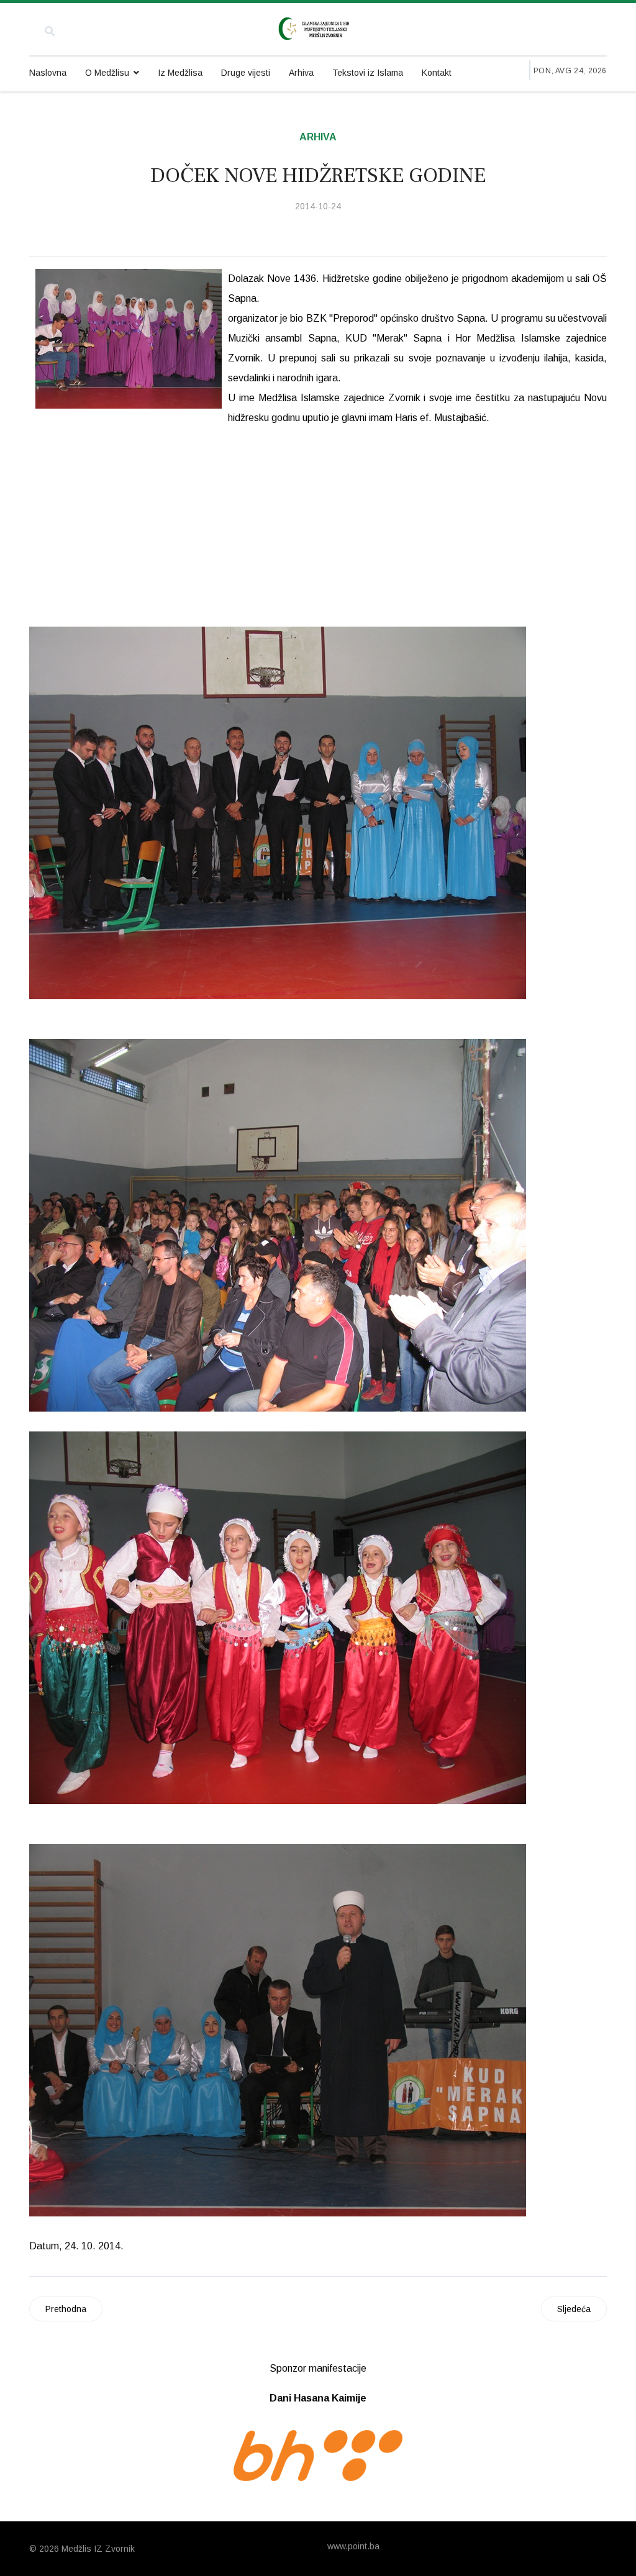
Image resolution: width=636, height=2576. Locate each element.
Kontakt (437, 73)
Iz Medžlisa (180, 73)
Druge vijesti (246, 73)
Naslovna (48, 73)
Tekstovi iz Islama (368, 73)
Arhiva (301, 73)
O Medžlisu (107, 73)
